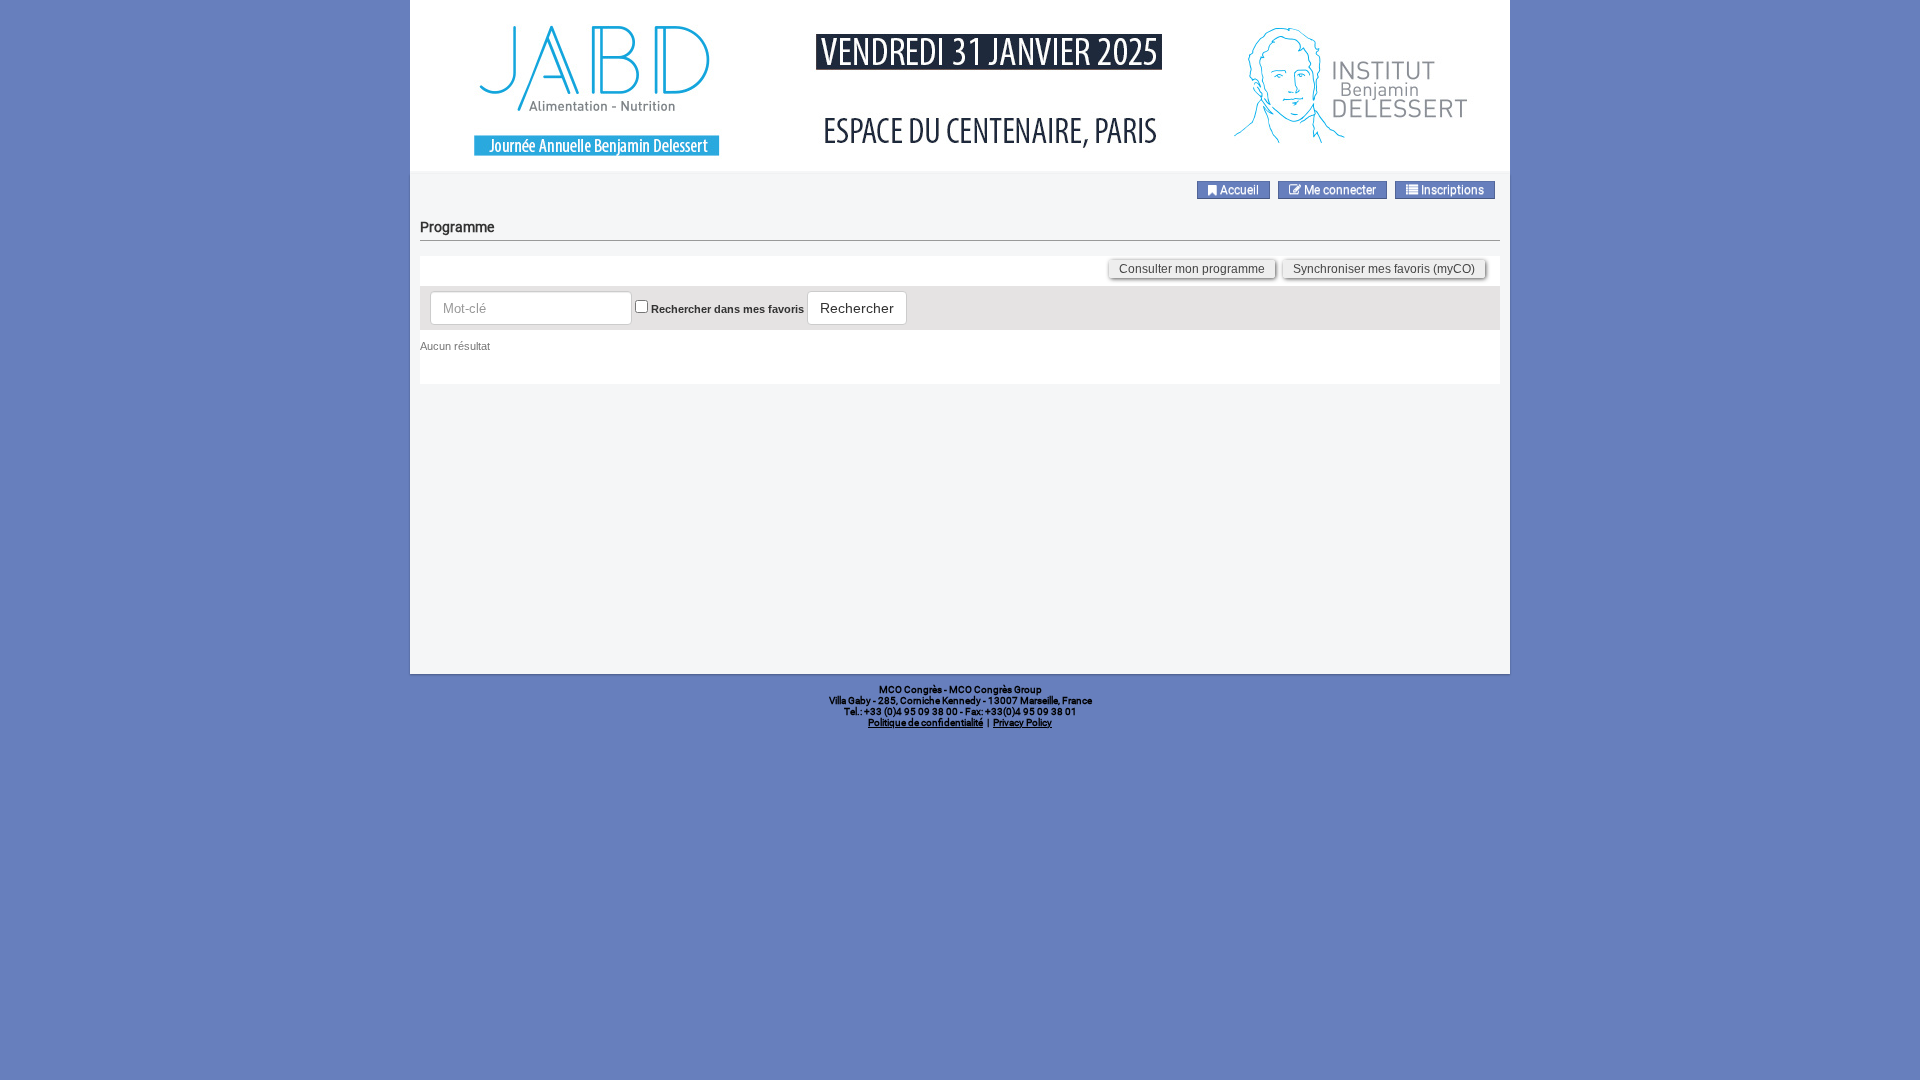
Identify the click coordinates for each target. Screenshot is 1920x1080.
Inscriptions (1451, 190)
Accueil (1238, 190)
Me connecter (1338, 190)
